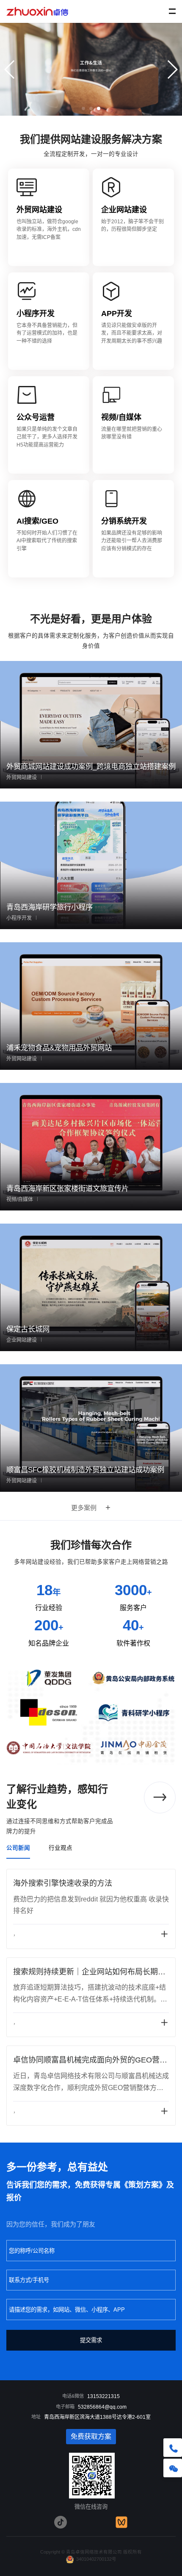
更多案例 (84, 1508)
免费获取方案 (91, 2436)
